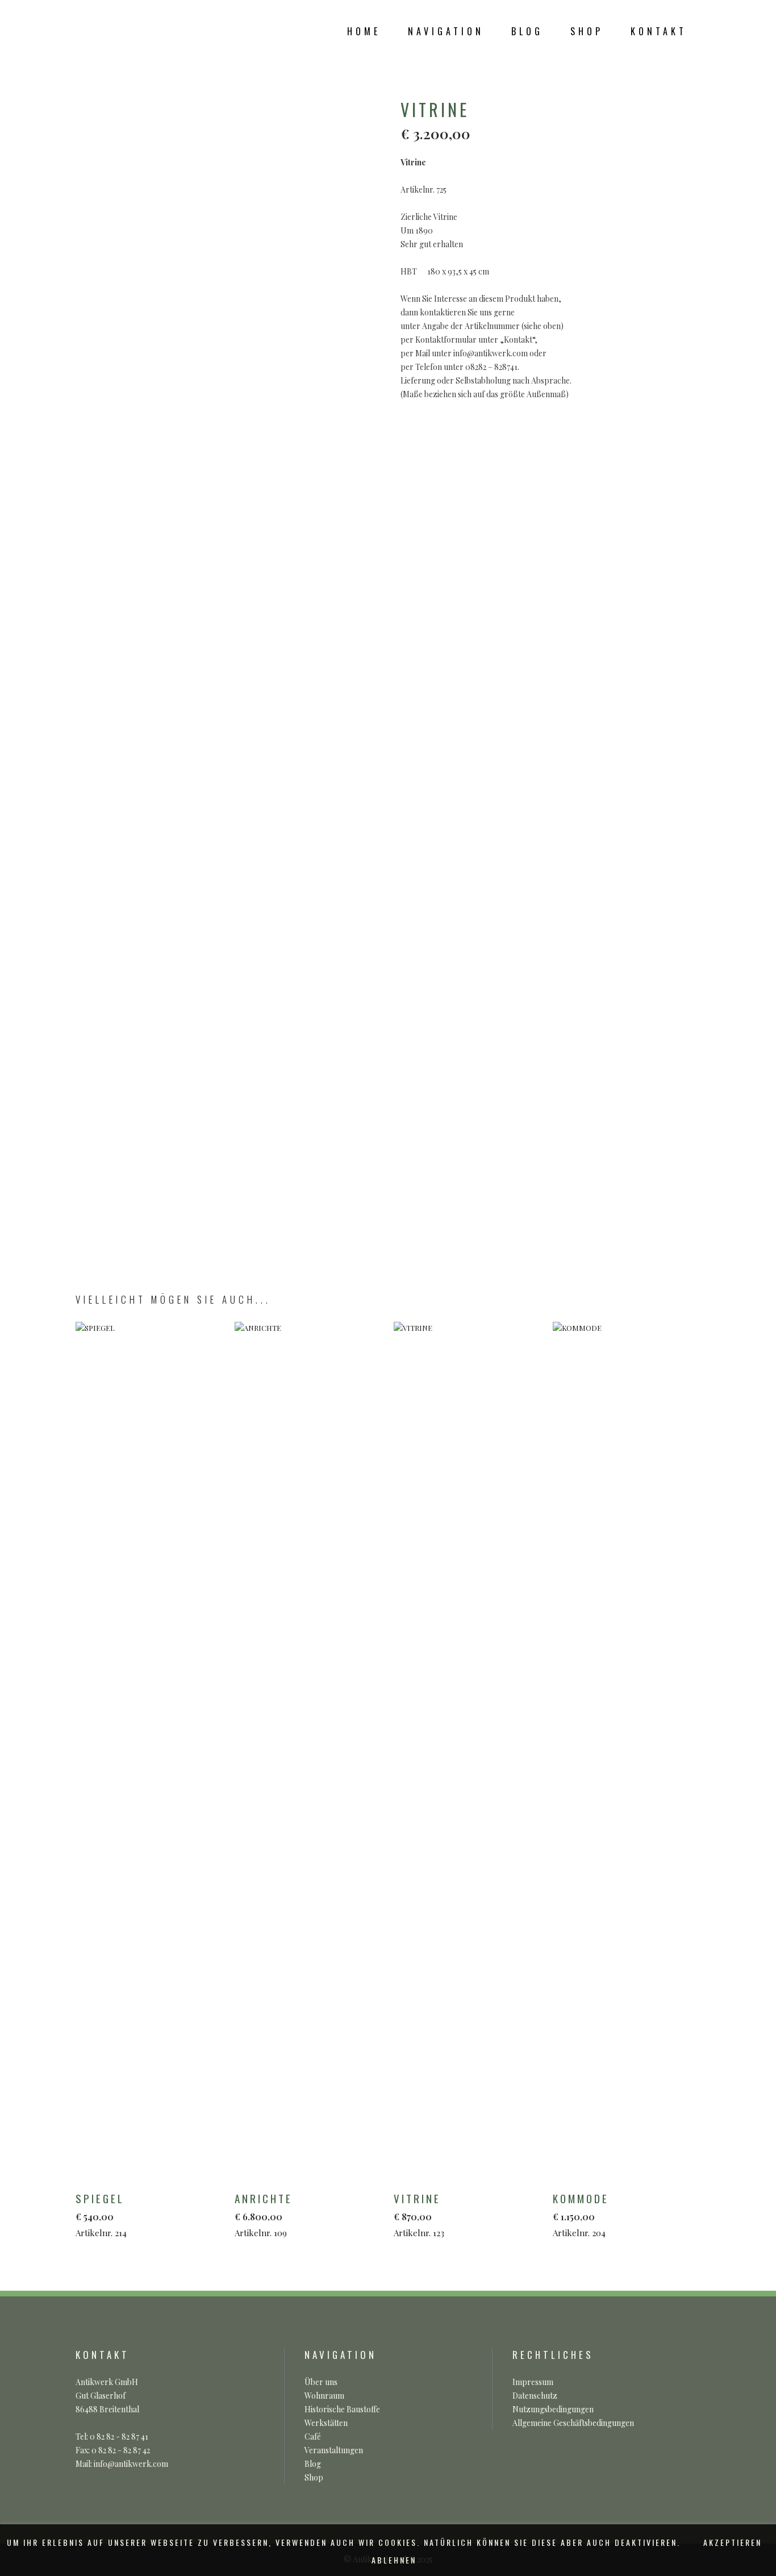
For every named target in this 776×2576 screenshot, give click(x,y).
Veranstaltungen (334, 2450)
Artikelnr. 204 (581, 2214)
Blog (313, 2464)
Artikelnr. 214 (101, 2214)
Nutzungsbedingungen (553, 2409)
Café (313, 2436)
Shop (314, 2477)
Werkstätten (326, 2423)
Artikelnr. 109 (264, 2214)
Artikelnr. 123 (419, 2214)
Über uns (321, 2382)
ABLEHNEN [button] (394, 2560)
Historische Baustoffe (342, 2409)
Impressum (533, 2382)
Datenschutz (535, 2396)
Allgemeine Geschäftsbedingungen (573, 2423)
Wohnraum (324, 2396)
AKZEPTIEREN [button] (733, 2542)
